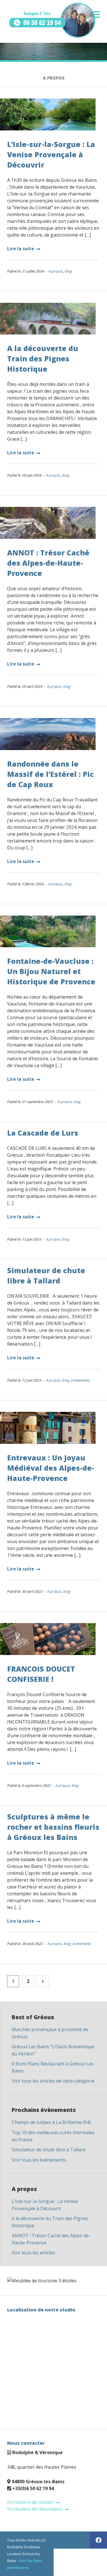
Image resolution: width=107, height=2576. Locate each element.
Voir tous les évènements (39, 2160)
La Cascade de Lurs (43, 1133)
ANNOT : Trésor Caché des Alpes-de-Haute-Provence (48, 563)
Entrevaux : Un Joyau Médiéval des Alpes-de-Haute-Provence (51, 1468)
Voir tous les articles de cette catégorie (53, 2081)
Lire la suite (21, 249)
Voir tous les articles (33, 2253)
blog (68, 271)
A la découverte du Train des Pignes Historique (43, 358)
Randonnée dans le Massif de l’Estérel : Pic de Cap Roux (51, 774)
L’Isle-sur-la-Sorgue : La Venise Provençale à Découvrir (51, 154)
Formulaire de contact (30, 2502)
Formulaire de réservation (35, 2509)
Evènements (80, 1380)
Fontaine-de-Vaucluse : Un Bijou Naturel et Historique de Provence (51, 971)
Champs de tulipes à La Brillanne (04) (51, 2122)
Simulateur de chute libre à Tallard (49, 2150)
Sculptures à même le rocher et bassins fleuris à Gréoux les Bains (53, 1827)
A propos (56, 271)
